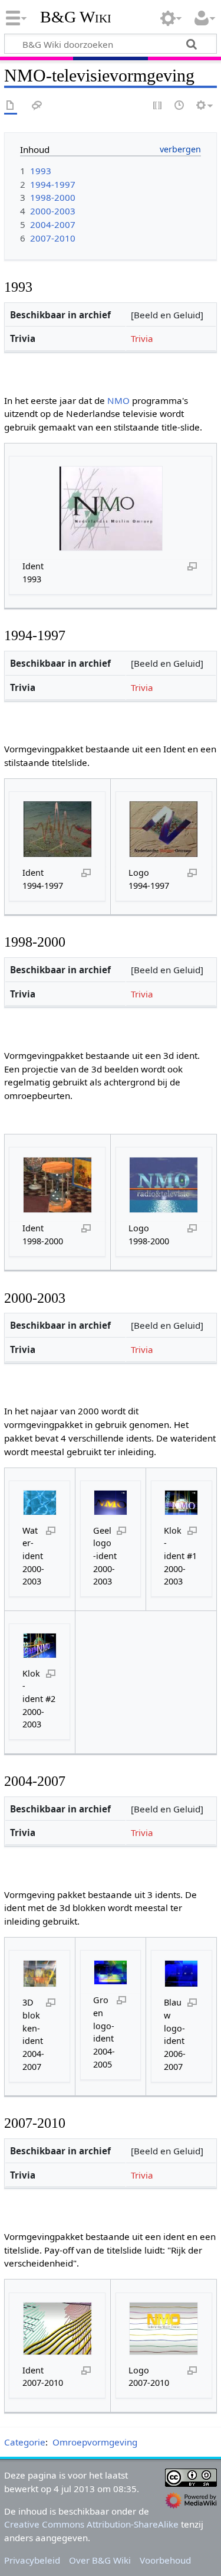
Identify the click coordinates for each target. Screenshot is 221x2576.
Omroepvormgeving (95, 2442)
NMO (118, 400)
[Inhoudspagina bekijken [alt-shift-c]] (11, 106)
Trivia (142, 338)
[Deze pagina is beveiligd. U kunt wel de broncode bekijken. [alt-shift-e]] (158, 106)
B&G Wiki (76, 17)
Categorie (25, 2442)
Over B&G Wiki (100, 2560)
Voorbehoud (165, 2560)
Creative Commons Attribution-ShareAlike (91, 2524)
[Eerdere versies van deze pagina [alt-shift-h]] (180, 106)
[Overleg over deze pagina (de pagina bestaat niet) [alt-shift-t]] (37, 106)
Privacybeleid (32, 2560)
